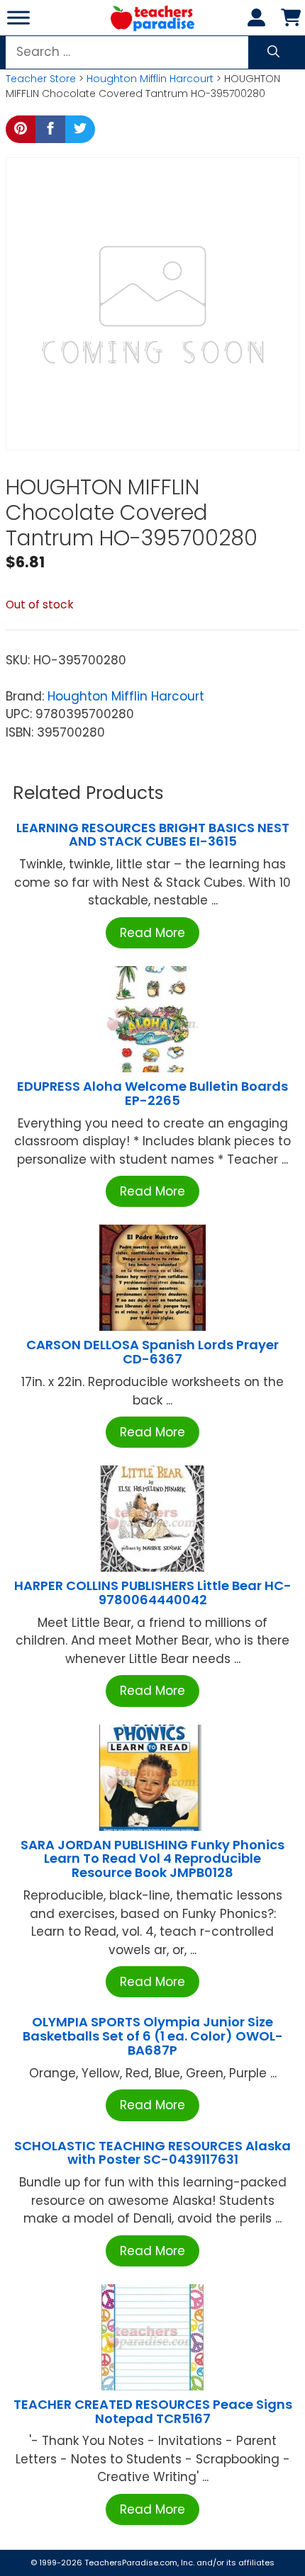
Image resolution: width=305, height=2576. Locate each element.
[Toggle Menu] (18, 17)
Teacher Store (41, 79)
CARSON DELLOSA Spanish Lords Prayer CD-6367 (152, 1352)
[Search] (273, 52)
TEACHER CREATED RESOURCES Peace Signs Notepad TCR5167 (153, 2411)
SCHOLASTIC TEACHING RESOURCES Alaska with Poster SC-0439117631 (152, 2153)
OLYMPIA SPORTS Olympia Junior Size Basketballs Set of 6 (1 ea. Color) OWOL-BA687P (153, 2036)
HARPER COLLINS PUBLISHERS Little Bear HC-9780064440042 (153, 1593)
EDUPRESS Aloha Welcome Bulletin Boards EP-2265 (152, 1093)
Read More (152, 933)
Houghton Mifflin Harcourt (150, 79)
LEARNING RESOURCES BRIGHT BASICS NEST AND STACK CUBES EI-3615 (153, 835)
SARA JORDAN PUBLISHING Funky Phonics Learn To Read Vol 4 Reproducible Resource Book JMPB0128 (152, 1859)
